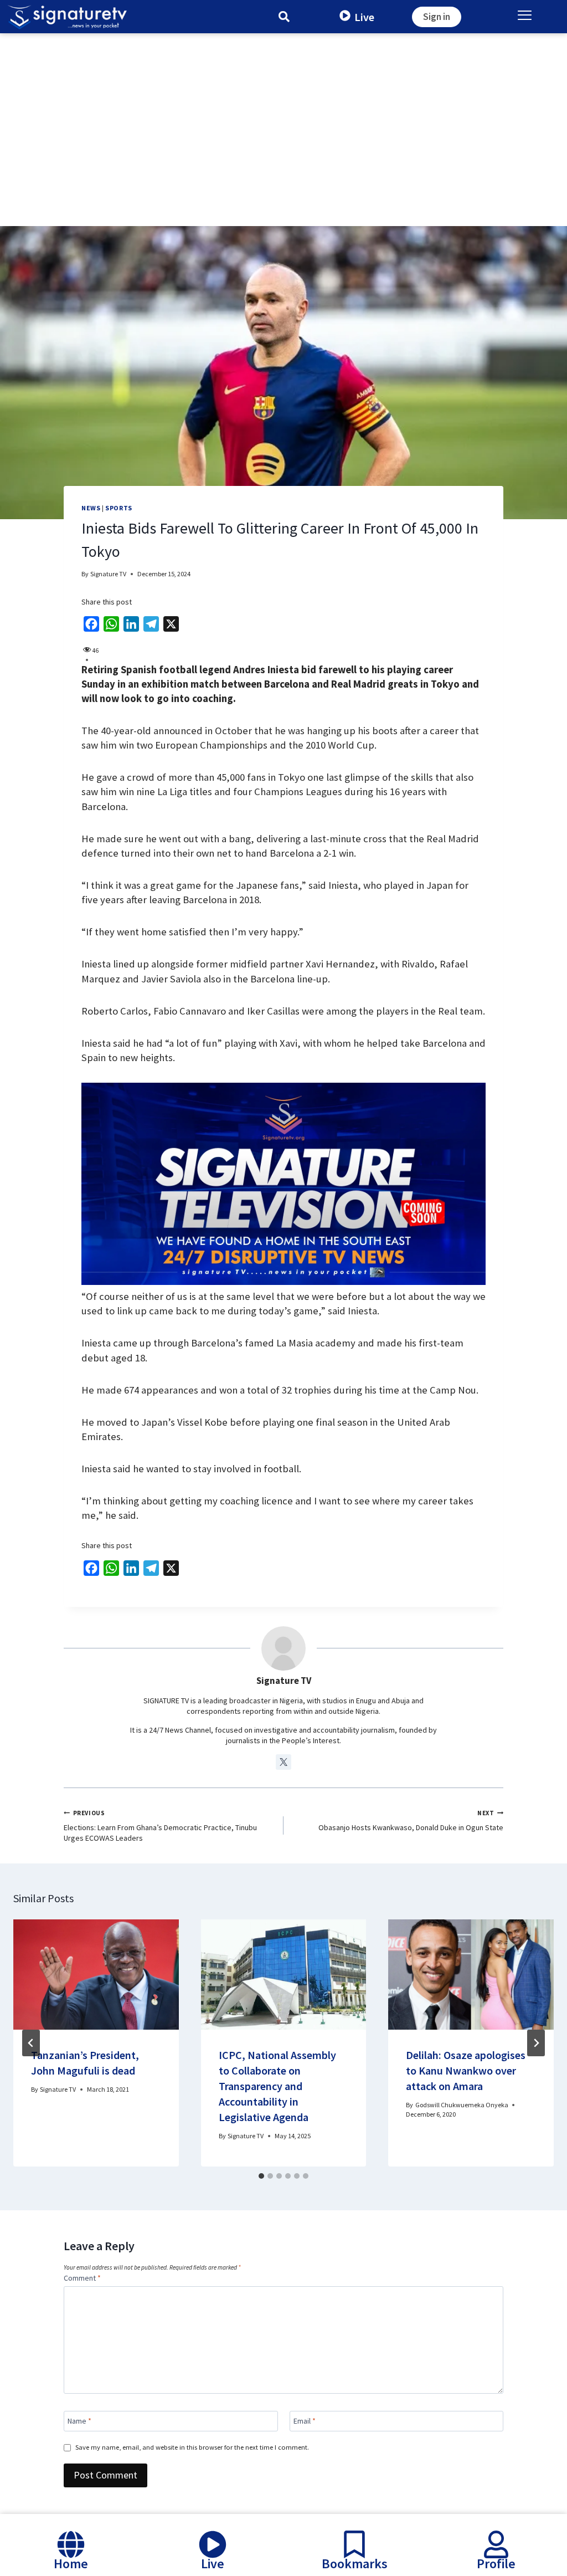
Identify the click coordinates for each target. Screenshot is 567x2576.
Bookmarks (355, 2564)
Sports (119, 508)
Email (305, 2421)
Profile (496, 2564)
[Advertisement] (283, 116)
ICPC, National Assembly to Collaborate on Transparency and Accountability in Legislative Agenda (277, 2086)
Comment (82, 2278)
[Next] (536, 2043)
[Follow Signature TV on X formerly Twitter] (283, 1762)
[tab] (261, 2176)
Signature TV (108, 574)
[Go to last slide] (31, 2043)
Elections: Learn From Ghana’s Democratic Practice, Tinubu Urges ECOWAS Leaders (160, 1826)
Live (364, 17)
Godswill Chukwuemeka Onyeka (462, 2105)
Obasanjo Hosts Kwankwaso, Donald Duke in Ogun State (411, 1821)
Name (79, 2421)
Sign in (437, 17)
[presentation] (96, 1975)
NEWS (91, 508)
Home (71, 2564)
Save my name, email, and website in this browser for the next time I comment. (192, 2447)
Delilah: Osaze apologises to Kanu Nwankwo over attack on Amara (466, 2070)
